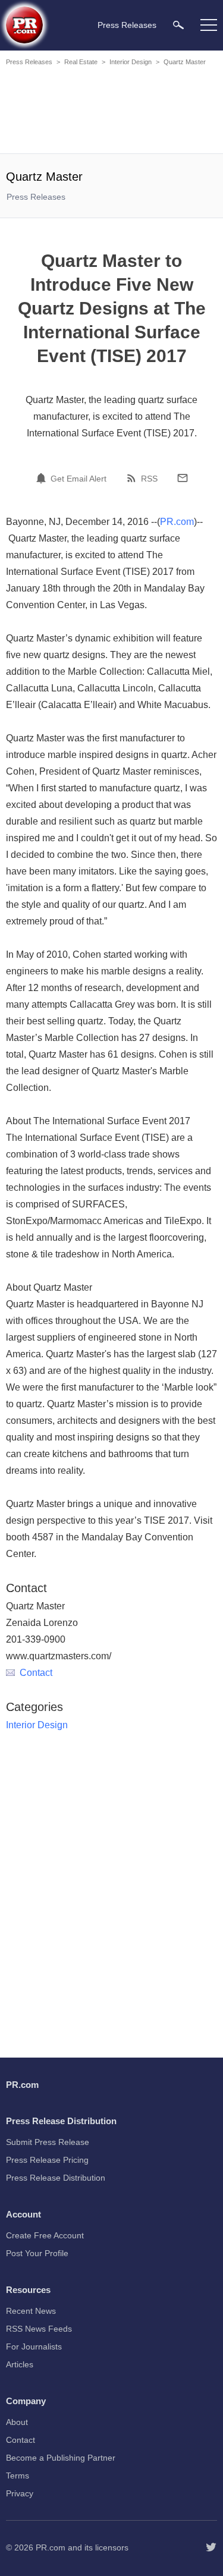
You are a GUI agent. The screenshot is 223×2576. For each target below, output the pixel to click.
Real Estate (81, 62)
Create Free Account (45, 2235)
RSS (149, 479)
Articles (20, 2364)
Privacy (20, 2493)
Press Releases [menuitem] (127, 25)
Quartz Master (185, 62)
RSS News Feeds (39, 2329)
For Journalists (34, 2347)
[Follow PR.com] (211, 2547)
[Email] (183, 478)
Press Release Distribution (56, 2178)
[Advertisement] (113, 112)
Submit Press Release (48, 2142)
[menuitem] (178, 25)
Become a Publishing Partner (61, 2458)
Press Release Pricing (47, 2160)
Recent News (31, 2311)
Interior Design (131, 62)
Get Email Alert (78, 479)
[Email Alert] (43, 478)
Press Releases (29, 62)
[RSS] (133, 478)
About (17, 2422)
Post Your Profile (37, 2253)
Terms (18, 2476)
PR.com (177, 522)
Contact (36, 1673)
